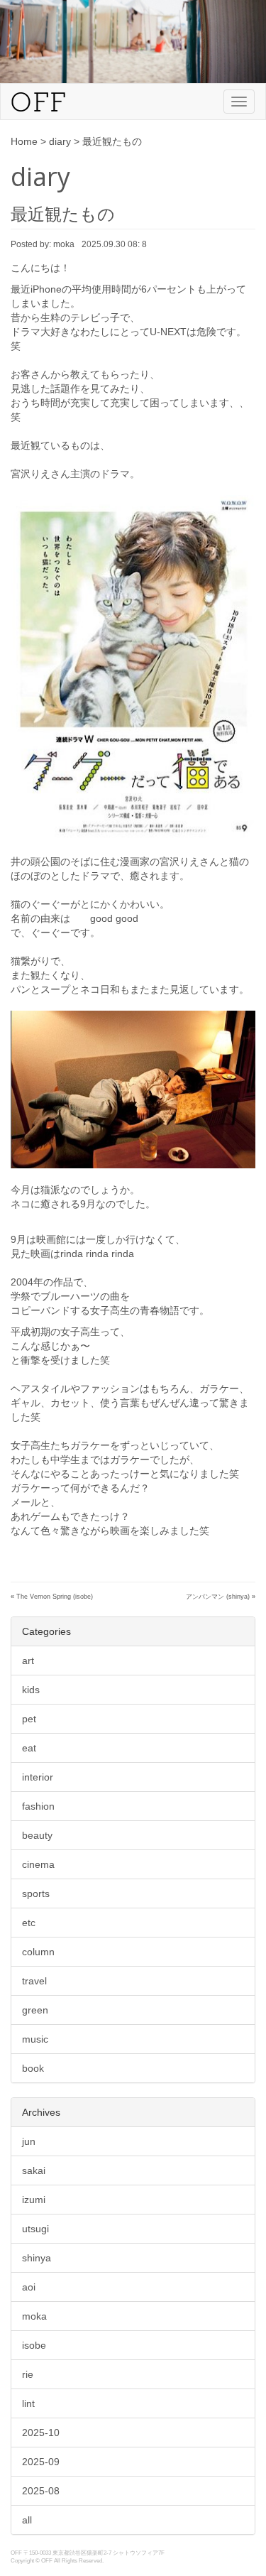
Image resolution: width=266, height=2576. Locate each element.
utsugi (35, 2229)
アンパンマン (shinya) (218, 1597)
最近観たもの (63, 214)
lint (28, 2403)
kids (31, 1690)
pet (29, 1719)
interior (38, 1777)
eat (29, 1748)
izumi (34, 2200)
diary (60, 141)
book (33, 2068)
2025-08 (41, 2491)
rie (28, 2374)
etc (29, 1923)
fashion (38, 1806)
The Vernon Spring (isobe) (55, 1597)
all (27, 2520)
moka (34, 2316)
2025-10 (41, 2433)
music (35, 2039)
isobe (34, 2345)
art (28, 1661)
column (38, 1952)
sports (36, 1893)
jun (29, 2141)
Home (24, 141)
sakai (34, 2170)
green (35, 2010)
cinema (38, 1864)
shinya (37, 2258)
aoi (29, 2287)
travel (34, 1981)
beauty (37, 1835)
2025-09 (41, 2462)
